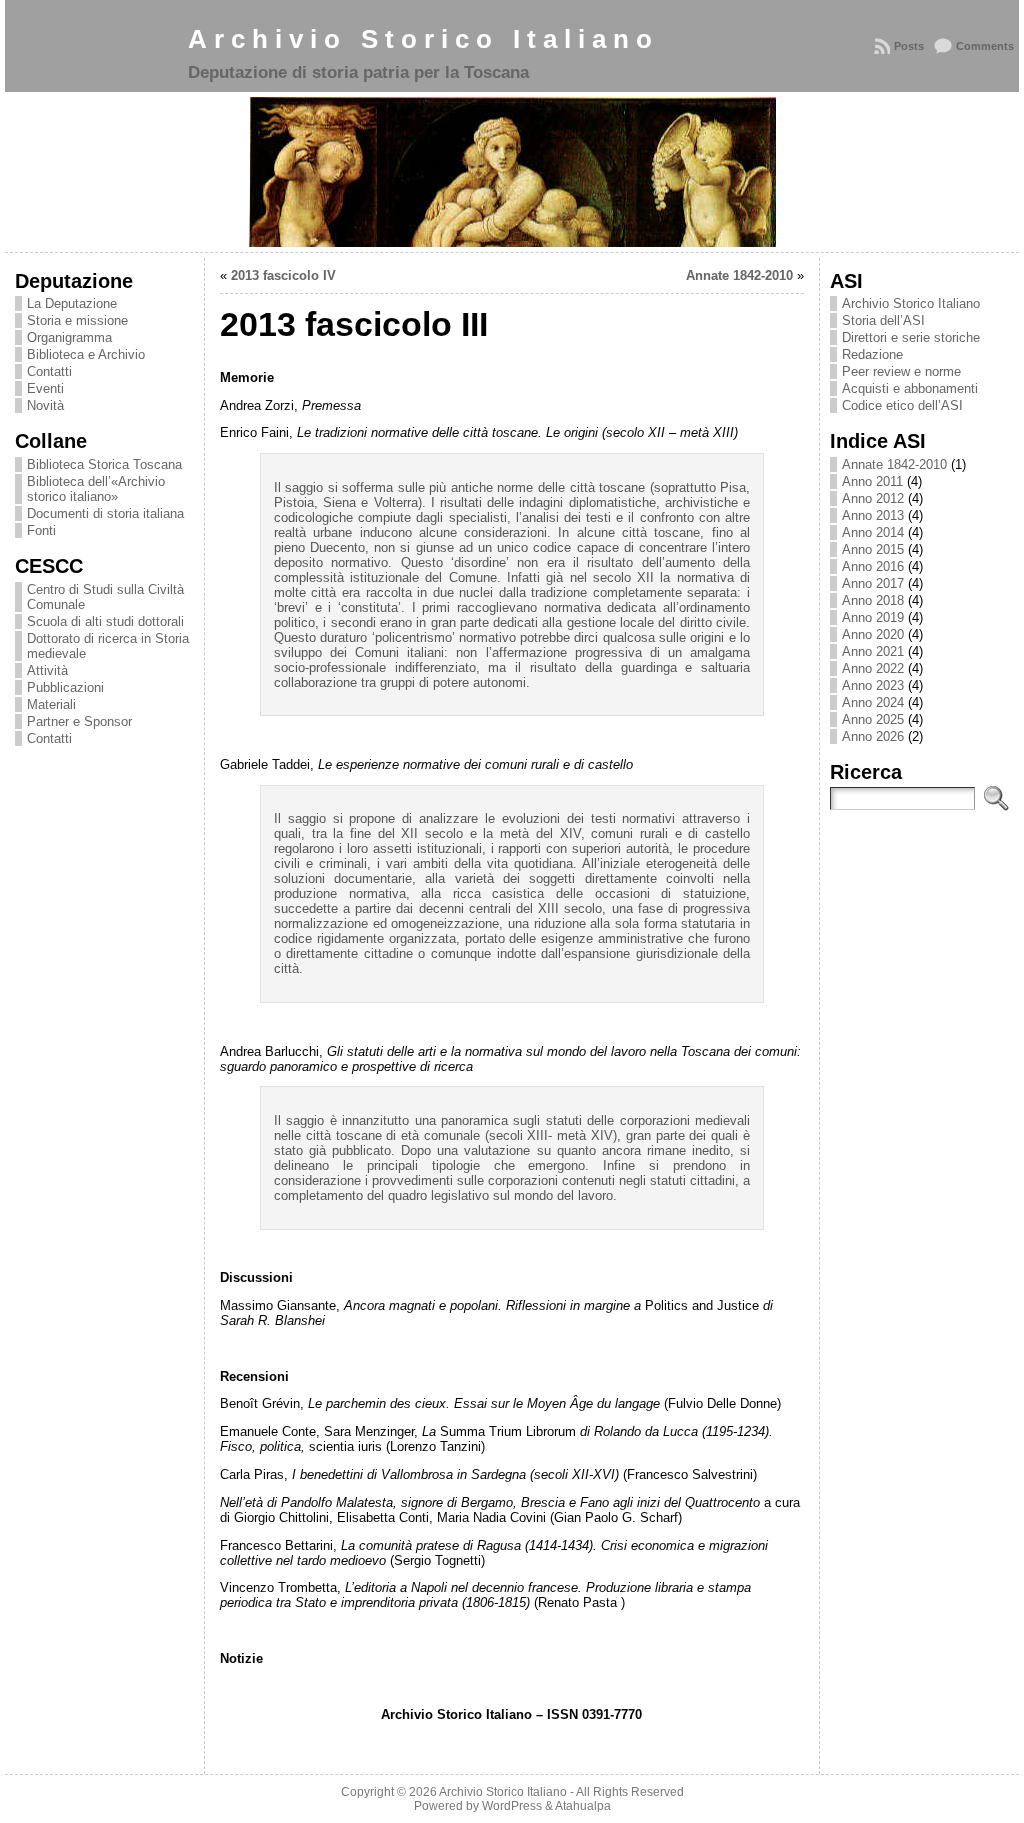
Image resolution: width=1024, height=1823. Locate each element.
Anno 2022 (873, 668)
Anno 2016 (873, 566)
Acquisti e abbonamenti (910, 388)
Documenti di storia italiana (105, 513)
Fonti (41, 530)
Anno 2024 (873, 702)
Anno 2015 (873, 549)
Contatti (49, 371)
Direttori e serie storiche (911, 337)
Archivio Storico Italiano (423, 39)
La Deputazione (72, 303)
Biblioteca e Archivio (86, 354)
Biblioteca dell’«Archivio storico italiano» (96, 489)
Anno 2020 (873, 634)
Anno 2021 (873, 651)
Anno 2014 (873, 532)
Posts (909, 46)
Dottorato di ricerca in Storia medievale (108, 646)
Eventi (45, 388)
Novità (45, 405)
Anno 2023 (873, 685)
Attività (47, 670)
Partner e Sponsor (79, 721)
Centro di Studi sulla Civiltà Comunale (105, 597)
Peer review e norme (901, 371)
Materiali (51, 704)
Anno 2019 (873, 617)
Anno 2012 (873, 498)
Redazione (872, 354)
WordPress (512, 1806)
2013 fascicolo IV (283, 275)
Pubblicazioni (65, 687)
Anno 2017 (873, 583)
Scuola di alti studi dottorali (105, 621)
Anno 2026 (873, 736)
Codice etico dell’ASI (902, 405)
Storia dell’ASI (883, 320)
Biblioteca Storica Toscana (104, 464)
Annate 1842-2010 (739, 275)
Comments (985, 46)
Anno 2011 (872, 481)
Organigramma (69, 337)
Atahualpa (583, 1806)
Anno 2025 (873, 719)
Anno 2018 (873, 600)
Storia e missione (77, 320)
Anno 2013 (873, 515)
